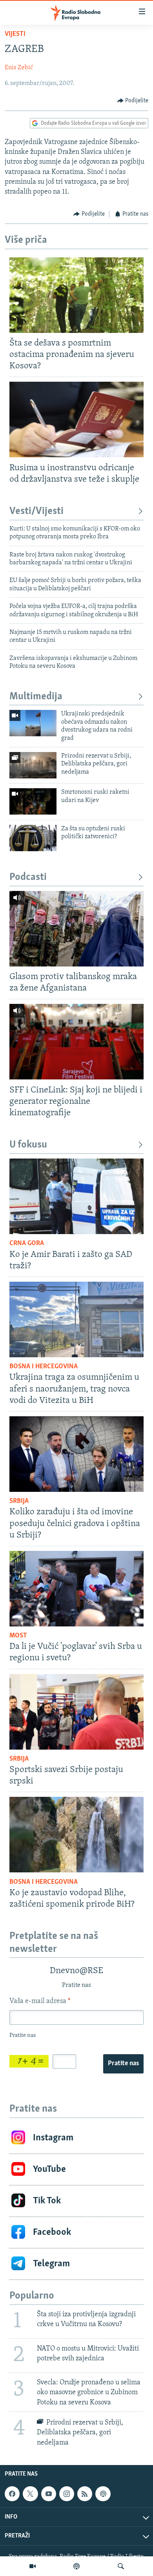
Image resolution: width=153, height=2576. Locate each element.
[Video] (33, 2566)
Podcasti (28, 877)
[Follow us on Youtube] (49, 2494)
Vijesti (15, 34)
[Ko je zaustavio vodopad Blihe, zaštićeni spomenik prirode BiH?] (76, 1835)
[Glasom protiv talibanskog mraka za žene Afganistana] (76, 929)
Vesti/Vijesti (36, 511)
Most (18, 1636)
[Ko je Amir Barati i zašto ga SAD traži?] (76, 1196)
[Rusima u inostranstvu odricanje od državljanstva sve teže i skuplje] (76, 419)
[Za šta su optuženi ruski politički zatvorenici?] (33, 838)
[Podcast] (76, 2566)
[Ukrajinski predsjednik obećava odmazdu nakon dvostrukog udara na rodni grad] (33, 723)
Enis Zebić (19, 68)
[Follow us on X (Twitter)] (30, 2494)
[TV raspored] (103, 2494)
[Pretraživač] (121, 2566)
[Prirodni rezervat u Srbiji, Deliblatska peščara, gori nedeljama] (33, 765)
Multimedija (36, 697)
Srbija (19, 1501)
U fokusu (28, 1145)
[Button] (133, 101)
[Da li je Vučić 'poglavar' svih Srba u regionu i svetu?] (76, 1589)
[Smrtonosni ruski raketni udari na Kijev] (33, 801)
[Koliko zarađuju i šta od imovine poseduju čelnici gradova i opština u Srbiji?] (76, 1454)
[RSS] (85, 2494)
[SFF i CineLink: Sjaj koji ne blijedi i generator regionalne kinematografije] (76, 1042)
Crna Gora (27, 1244)
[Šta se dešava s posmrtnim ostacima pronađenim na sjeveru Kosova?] (76, 295)
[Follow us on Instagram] (67, 2494)
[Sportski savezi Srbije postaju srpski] (76, 1712)
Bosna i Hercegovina (44, 1367)
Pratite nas (123, 2064)
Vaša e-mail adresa (40, 2001)
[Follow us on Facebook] (12, 2494)
